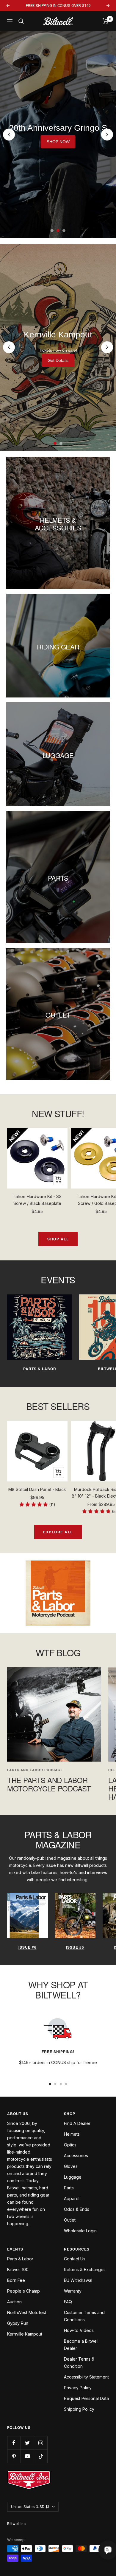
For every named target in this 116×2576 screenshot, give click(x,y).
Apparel (72, 2198)
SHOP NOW (58, 142)
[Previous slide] (9, 135)
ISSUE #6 (28, 1947)
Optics (70, 2145)
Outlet (70, 2220)
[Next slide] (107, 135)
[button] (37, 1505)
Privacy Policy (78, 2388)
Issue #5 (75, 1947)
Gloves (71, 2166)
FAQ (68, 2302)
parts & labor (40, 1369)
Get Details (58, 360)
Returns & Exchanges (85, 2269)
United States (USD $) (30, 2507)
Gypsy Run (18, 2323)
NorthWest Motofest (27, 2312)
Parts (69, 2188)
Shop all (58, 1239)
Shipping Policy (79, 2409)
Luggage (73, 2177)
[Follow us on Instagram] (41, 2443)
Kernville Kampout (25, 2334)
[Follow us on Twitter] (27, 2443)
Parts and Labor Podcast (35, 1770)
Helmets (72, 2134)
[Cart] (106, 21)
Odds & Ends (77, 2209)
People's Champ (23, 2291)
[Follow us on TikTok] (41, 2456)
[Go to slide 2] (58, 231)
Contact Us (75, 2259)
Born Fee (16, 2280)
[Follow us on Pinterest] (14, 2456)
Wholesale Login (80, 2231)
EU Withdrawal (78, 2280)
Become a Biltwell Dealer (81, 2345)
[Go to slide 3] (64, 231)
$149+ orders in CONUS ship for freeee (58, 2062)
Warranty (73, 2291)
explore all (58, 1532)
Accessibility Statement (86, 2377)
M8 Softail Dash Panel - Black (37, 1489)
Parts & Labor (20, 2259)
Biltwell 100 (18, 2269)
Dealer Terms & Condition (79, 2363)
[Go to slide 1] (52, 231)
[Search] (21, 21)
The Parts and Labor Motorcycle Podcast (49, 1784)
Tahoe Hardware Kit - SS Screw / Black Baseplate (37, 1200)
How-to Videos (79, 2330)
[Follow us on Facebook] (14, 2443)
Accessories (76, 2156)
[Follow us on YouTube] (27, 2456)
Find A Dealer (77, 2123)
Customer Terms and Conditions (84, 2316)
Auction (14, 2302)
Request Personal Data (86, 2398)
